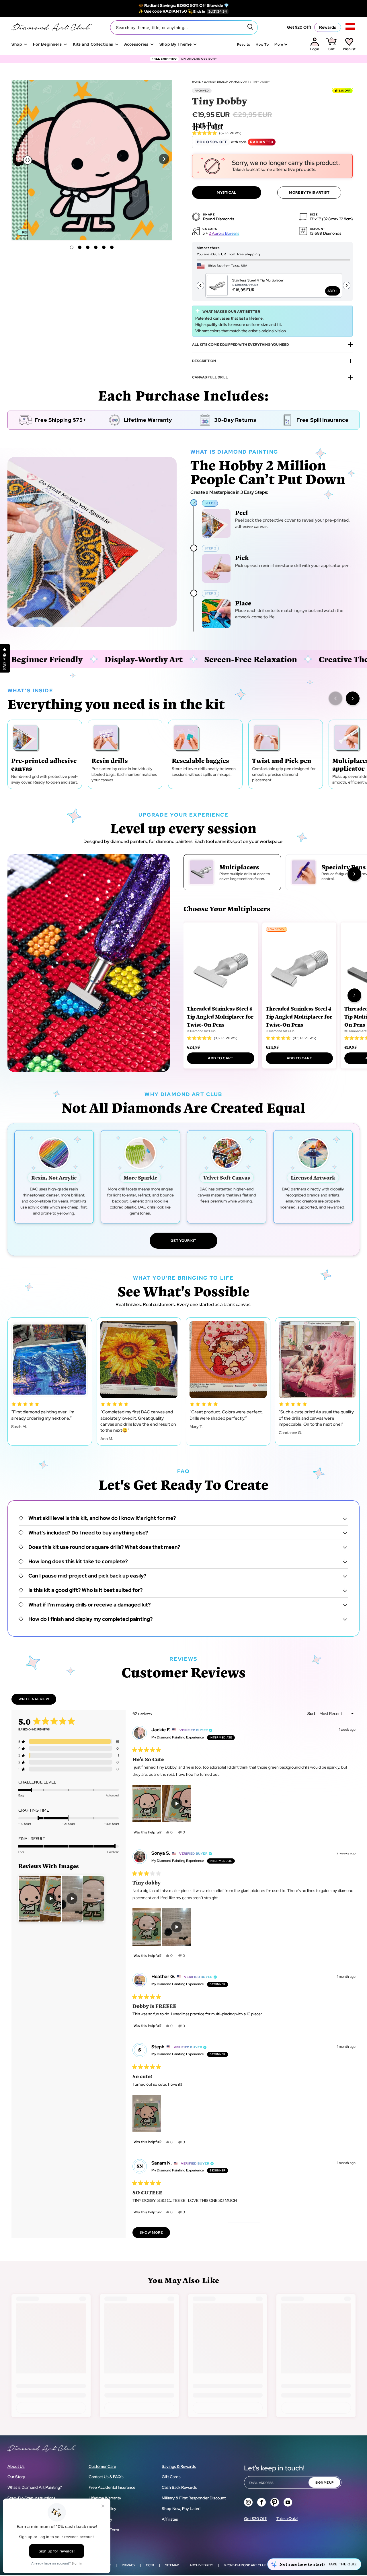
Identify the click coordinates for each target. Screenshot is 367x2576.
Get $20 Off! (299, 27)
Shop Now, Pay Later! (181, 2509)
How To (262, 44)
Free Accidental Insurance (112, 2487)
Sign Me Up (324, 2482)
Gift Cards (171, 2477)
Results (244, 44)
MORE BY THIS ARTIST (309, 193)
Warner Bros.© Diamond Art (227, 82)
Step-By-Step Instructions (32, 2498)
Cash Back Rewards (179, 2487)
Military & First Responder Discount (194, 2498)
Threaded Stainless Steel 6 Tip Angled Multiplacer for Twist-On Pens (220, 1016)
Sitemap (172, 2565)
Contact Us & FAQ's (106, 2477)
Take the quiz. (343, 2564)
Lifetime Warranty (105, 2498)
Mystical (227, 193)
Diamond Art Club (251, 2565)
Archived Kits (201, 2565)
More (279, 44)
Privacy (129, 2565)
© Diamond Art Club (201, 1031)
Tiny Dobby (261, 82)
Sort (312, 1714)
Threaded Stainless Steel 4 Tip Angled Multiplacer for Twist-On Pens (299, 1016)
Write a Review (37, 1701)
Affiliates (170, 2519)
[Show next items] (353, 698)
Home (197, 82)
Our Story (16, 2477)
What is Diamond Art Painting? (35, 2487)
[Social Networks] (248, 2502)
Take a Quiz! (287, 2519)
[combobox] (184, 28)
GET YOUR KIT (183, 1241)
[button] (164, 159)
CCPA (150, 2565)
